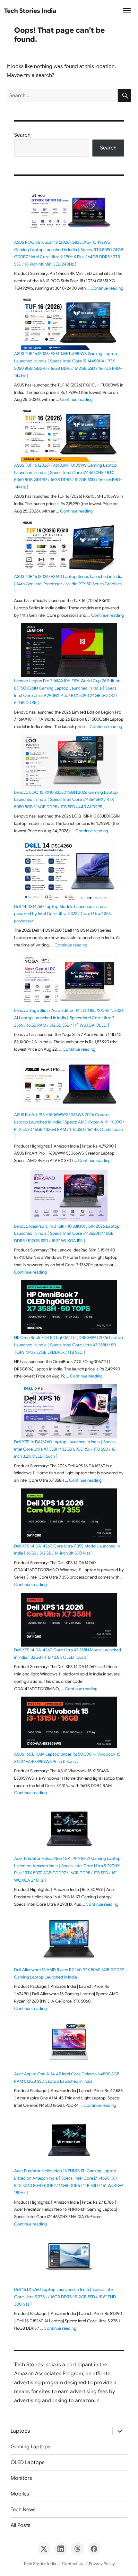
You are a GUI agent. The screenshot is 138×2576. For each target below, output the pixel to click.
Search (22, 135)
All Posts (21, 2525)
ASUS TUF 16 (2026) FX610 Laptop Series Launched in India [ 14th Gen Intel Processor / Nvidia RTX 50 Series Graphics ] (68, 584)
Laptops (20, 2431)
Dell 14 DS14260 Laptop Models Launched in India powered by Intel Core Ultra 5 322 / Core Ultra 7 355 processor (62, 914)
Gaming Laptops (30, 2447)
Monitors (21, 2478)
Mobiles (20, 2494)
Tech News (23, 2510)
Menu (127, 13)
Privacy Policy (102, 2564)
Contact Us (73, 2564)
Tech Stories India (30, 11)
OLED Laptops (28, 2462)
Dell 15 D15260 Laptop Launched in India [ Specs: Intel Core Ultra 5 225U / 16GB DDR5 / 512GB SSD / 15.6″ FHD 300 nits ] (65, 2297)
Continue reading (107, 288)
